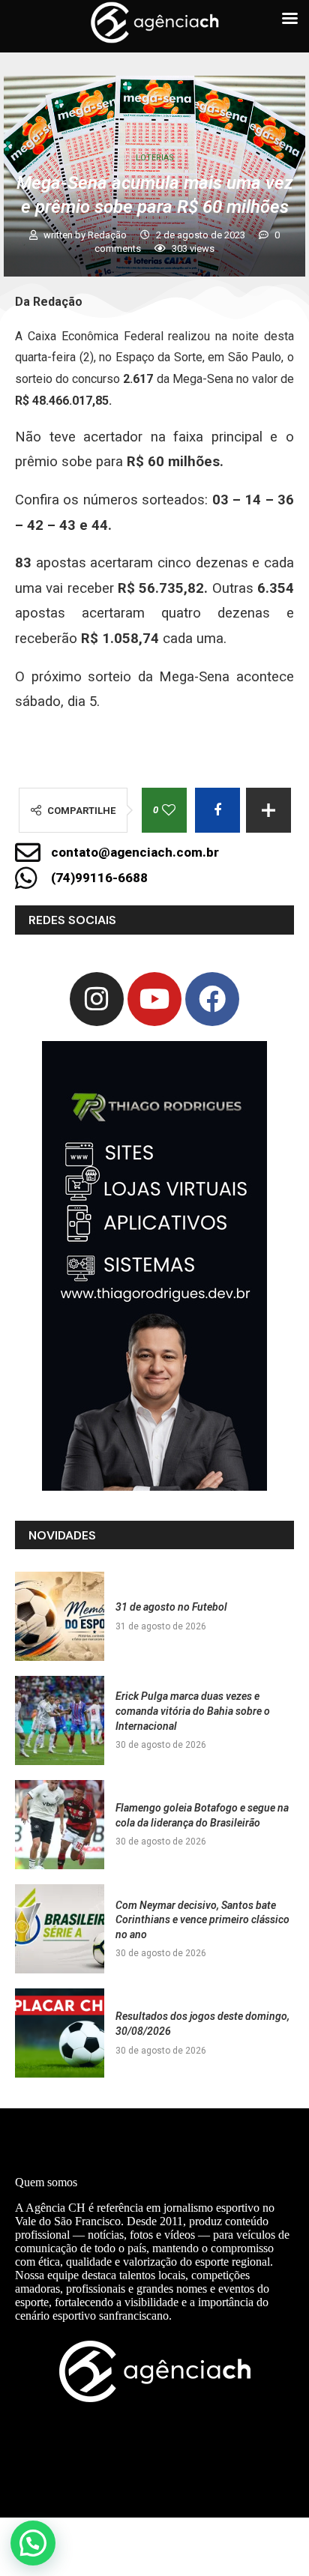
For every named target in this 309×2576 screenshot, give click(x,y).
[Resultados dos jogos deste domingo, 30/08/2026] (60, 2033)
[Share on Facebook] (217, 810)
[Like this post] (169, 810)
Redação (108, 235)
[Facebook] (212, 999)
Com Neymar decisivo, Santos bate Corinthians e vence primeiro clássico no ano (202, 1920)
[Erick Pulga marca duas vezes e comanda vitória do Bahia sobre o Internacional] (60, 1720)
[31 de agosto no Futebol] (60, 1616)
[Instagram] (97, 999)
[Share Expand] (268, 810)
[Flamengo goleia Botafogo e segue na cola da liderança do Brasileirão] (60, 1825)
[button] (33, 2543)
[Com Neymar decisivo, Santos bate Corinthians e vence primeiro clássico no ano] (60, 1929)
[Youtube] (154, 999)
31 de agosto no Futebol (171, 1607)
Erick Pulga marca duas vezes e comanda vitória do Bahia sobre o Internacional (193, 1711)
